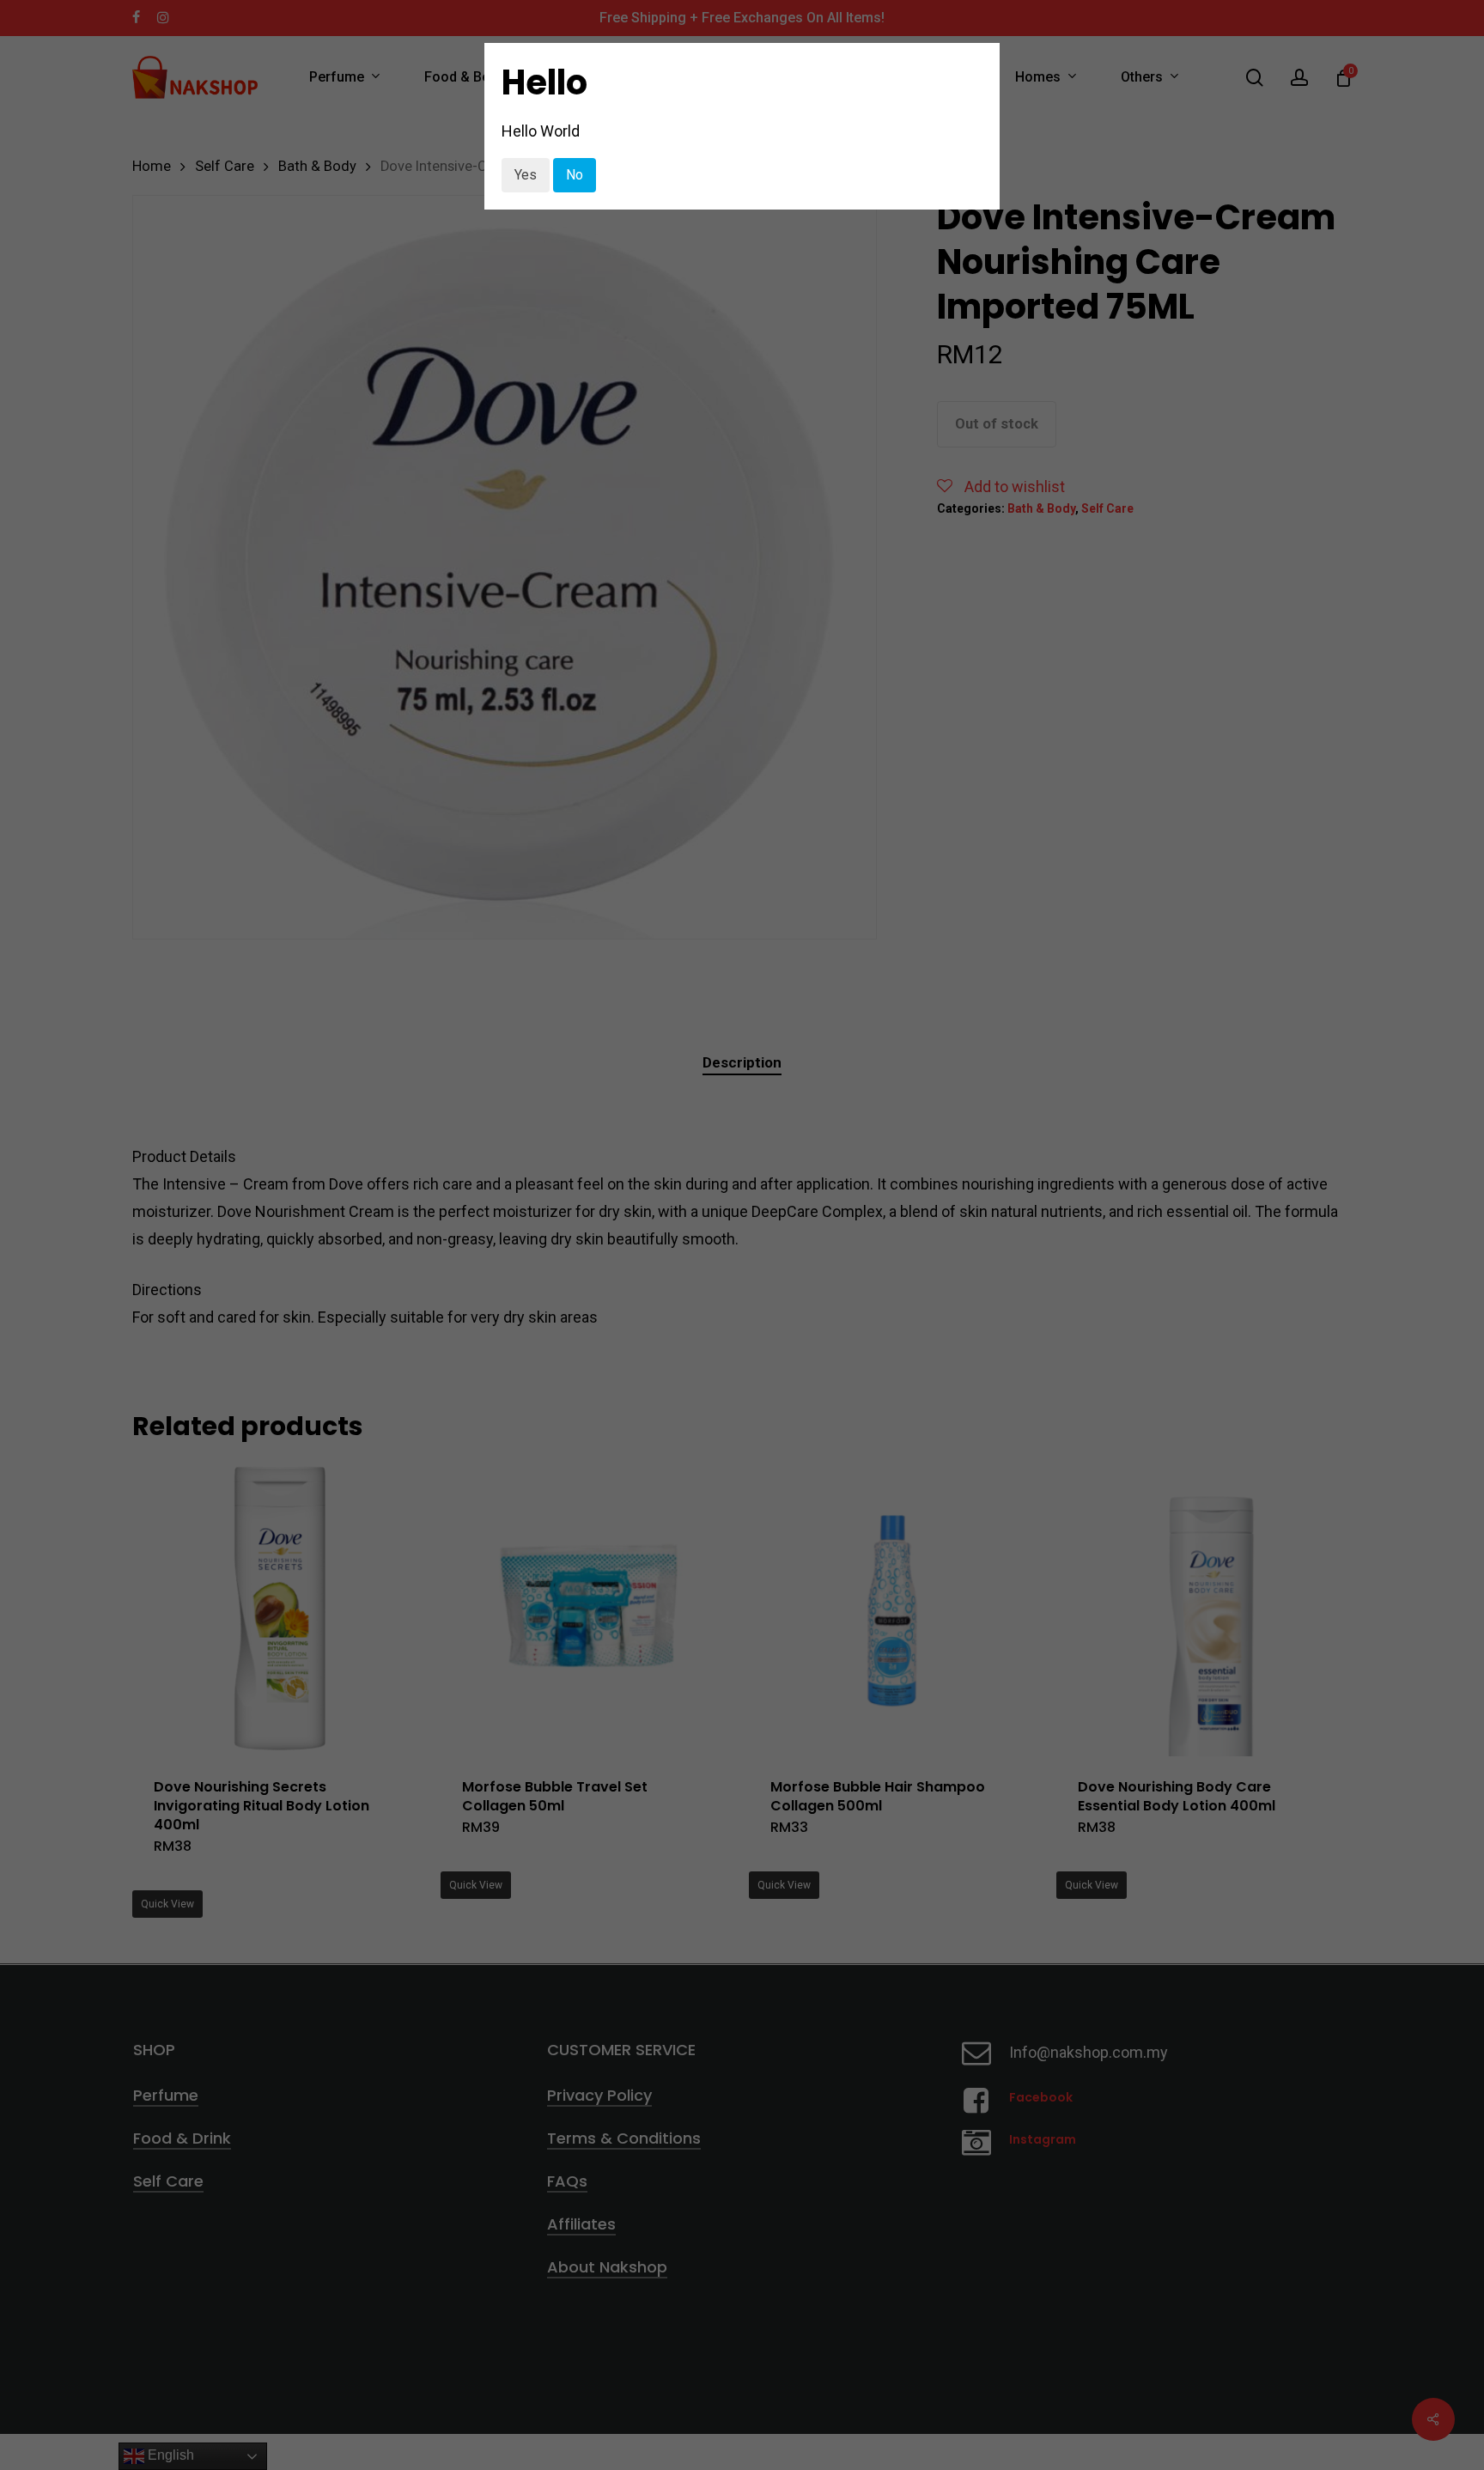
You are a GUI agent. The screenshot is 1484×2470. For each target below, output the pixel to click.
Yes (526, 175)
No (575, 175)
